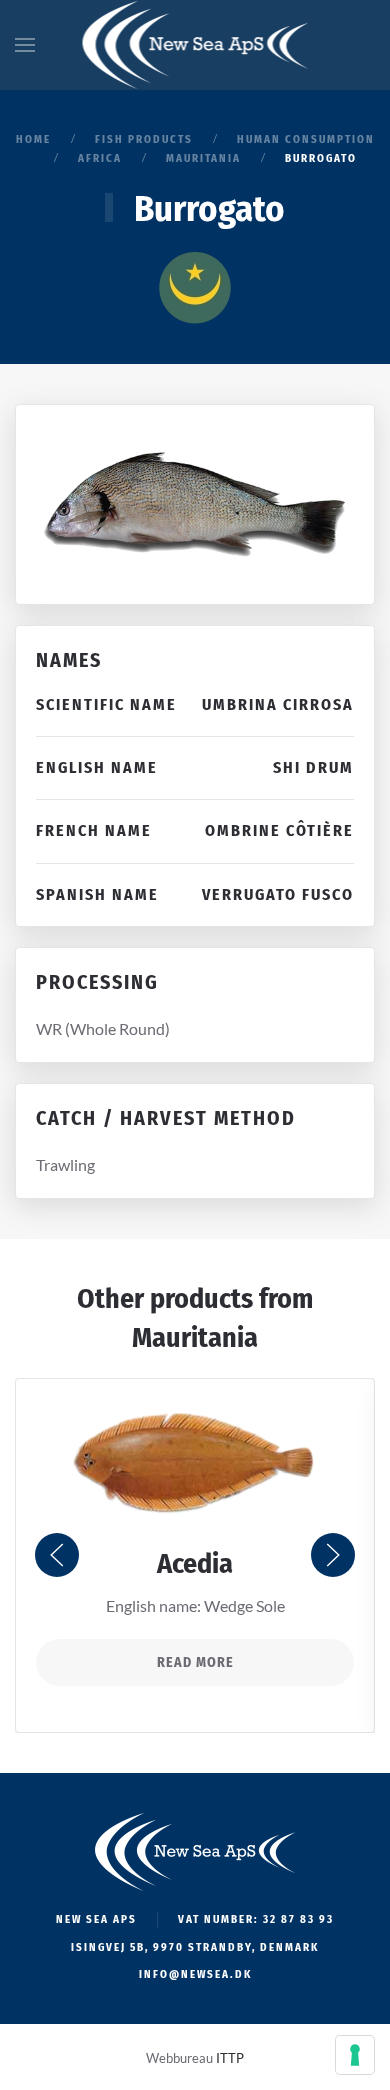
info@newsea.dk (195, 1974)
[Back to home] (195, 45)
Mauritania (195, 1337)
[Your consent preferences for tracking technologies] (355, 2055)
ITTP (230, 2058)
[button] (25, 45)
